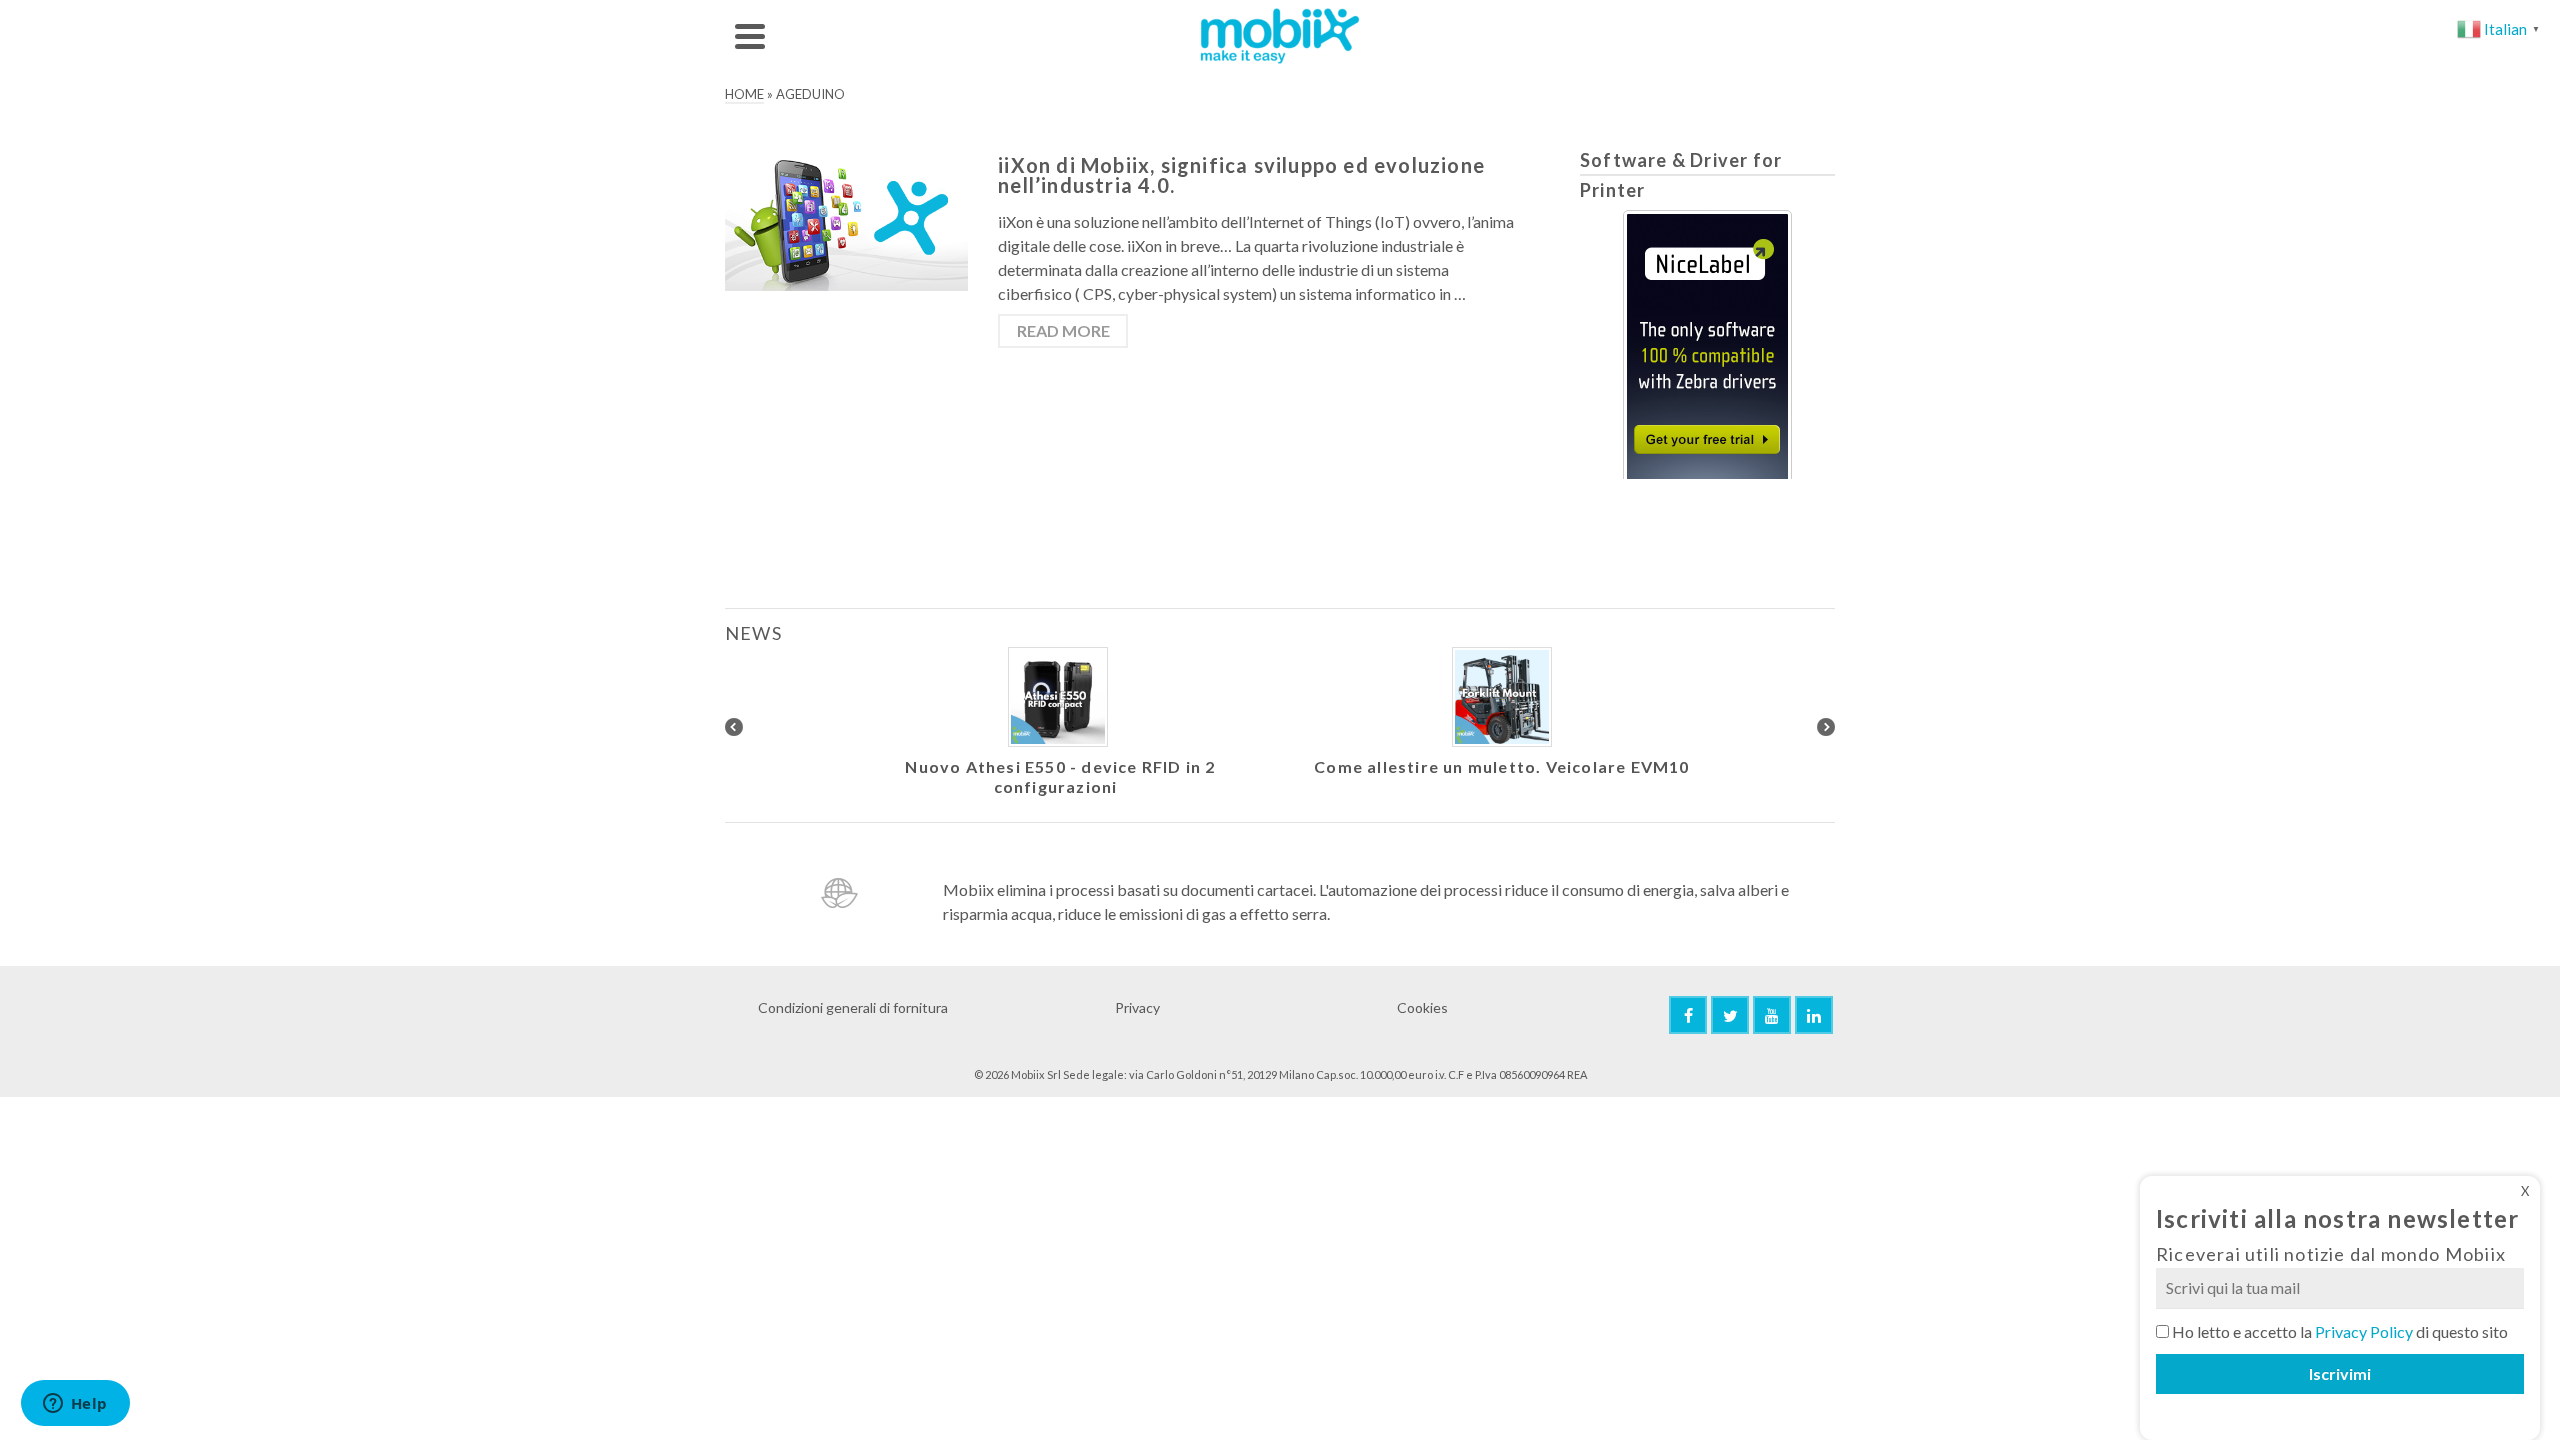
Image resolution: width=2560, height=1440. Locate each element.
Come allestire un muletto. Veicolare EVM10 (1501, 766)
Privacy (1137, 1007)
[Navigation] (750, 36)
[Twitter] (1730, 1015)
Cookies (1422, 1007)
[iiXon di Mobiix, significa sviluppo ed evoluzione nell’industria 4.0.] (846, 220)
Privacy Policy (2364, 1331)
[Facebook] (1688, 1015)
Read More (1063, 330)
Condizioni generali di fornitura (853, 1007)
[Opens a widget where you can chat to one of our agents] (75, 1405)
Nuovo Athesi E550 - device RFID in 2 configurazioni (1060, 776)
